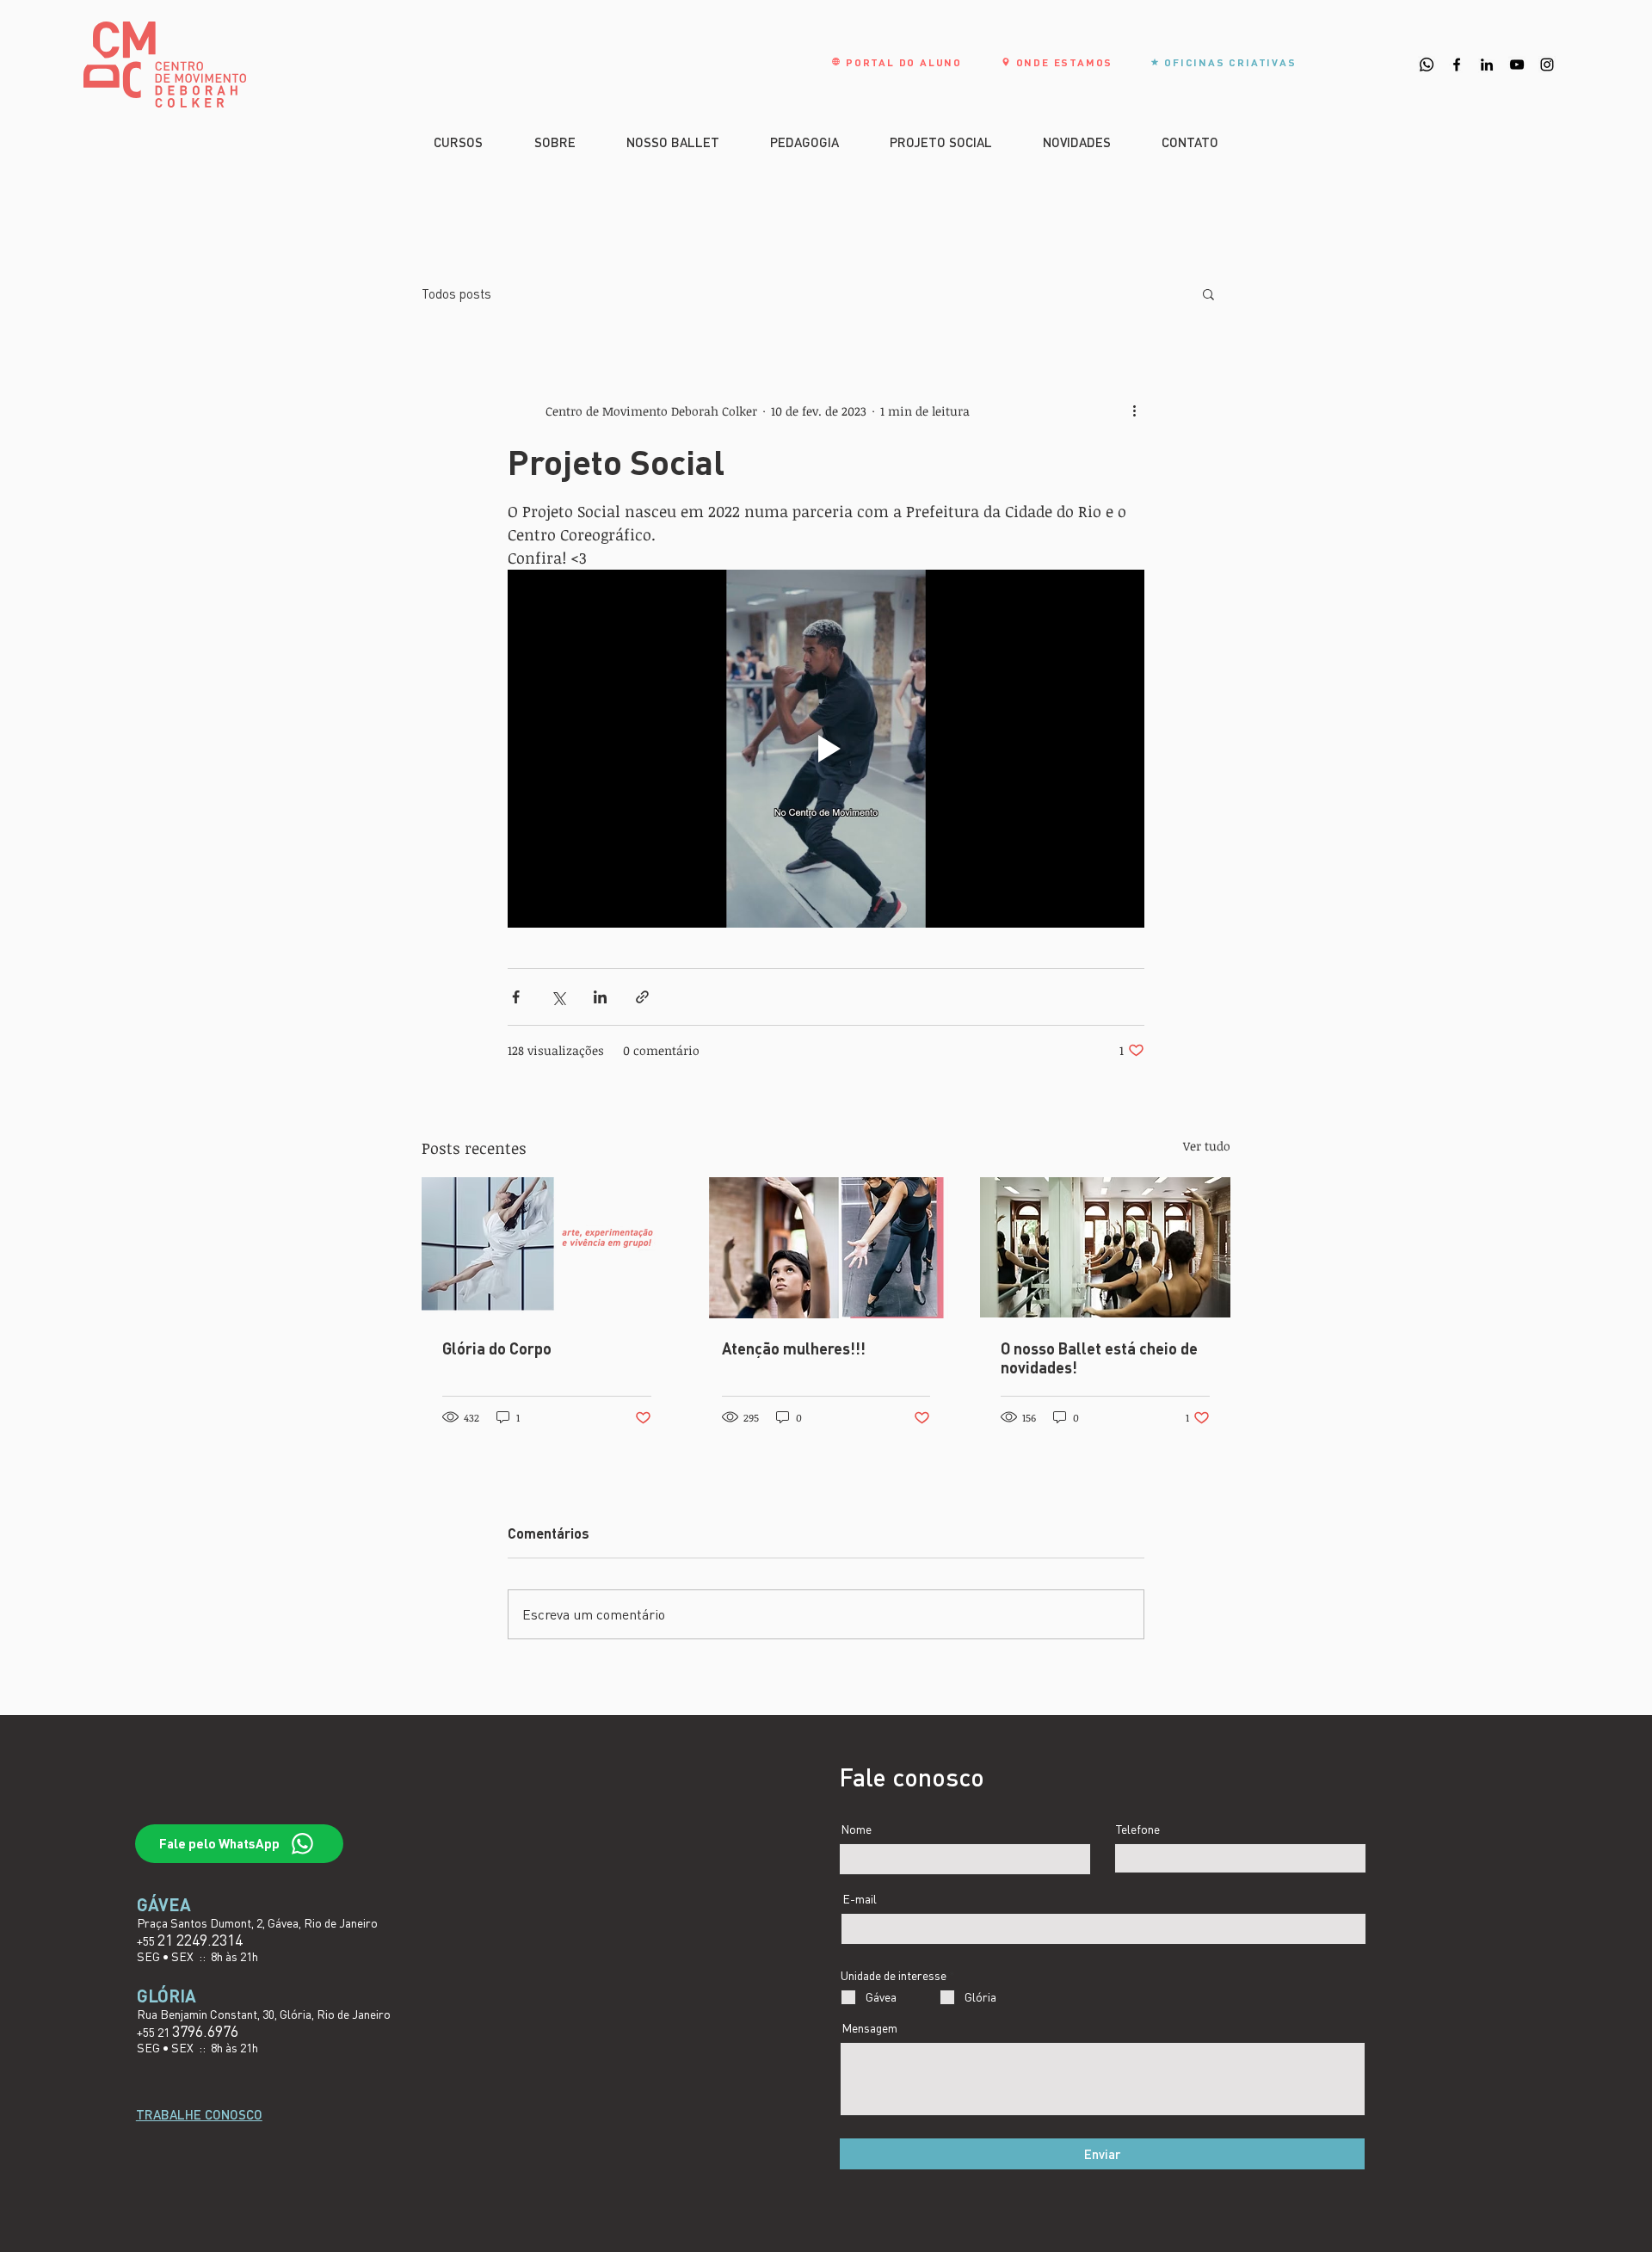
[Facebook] (1457, 65)
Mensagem (869, 2028)
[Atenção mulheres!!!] (826, 1248)
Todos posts (456, 293)
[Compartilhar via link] (642, 997)
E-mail (860, 1899)
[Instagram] (1547, 65)
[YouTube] (1517, 65)
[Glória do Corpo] (547, 1247)
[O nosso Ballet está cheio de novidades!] (1105, 1247)
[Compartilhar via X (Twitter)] (558, 997)
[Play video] (826, 749)
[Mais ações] (1134, 410)
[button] (1208, 293)
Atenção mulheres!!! (794, 1348)
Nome (856, 1829)
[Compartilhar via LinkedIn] (600, 997)
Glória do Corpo (497, 1348)
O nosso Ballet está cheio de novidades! (1099, 1358)
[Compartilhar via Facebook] (516, 997)
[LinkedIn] (1487, 65)
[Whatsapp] (1427, 65)
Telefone (1138, 1829)
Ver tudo (1207, 1146)
